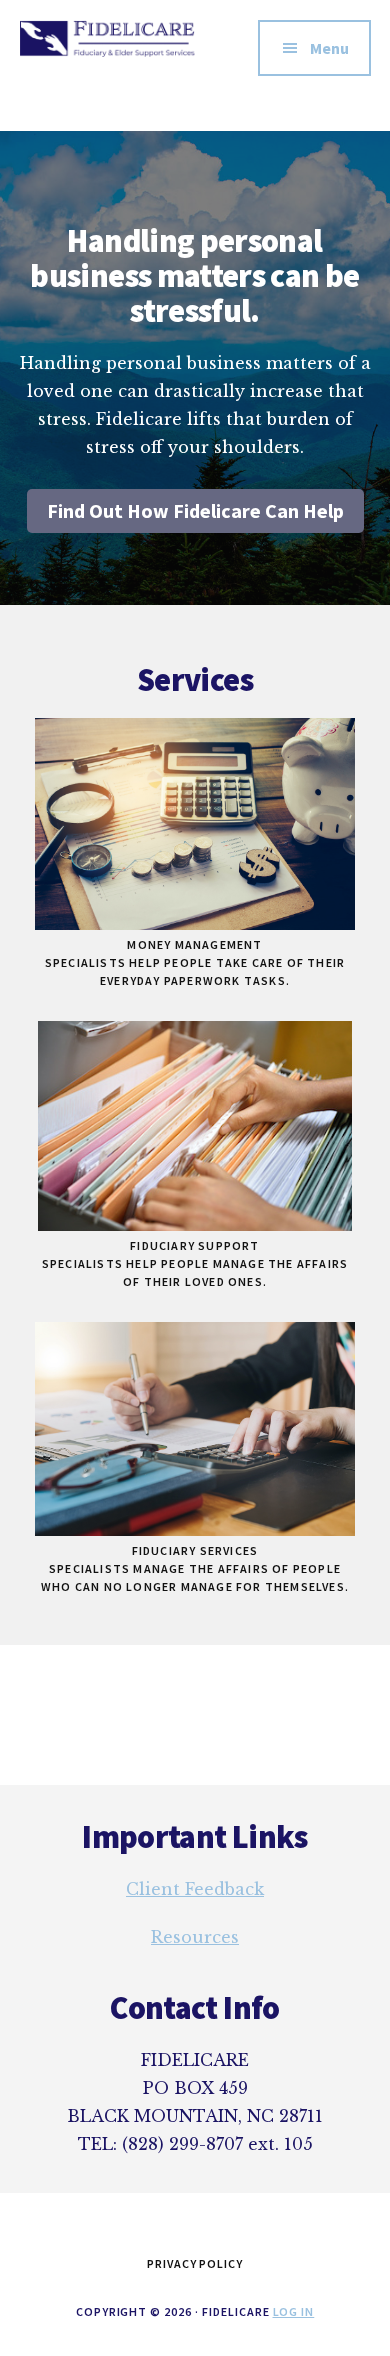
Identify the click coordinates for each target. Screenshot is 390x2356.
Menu (329, 48)
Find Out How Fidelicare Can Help (195, 510)
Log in (294, 2311)
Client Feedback (195, 1889)
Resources (195, 1937)
